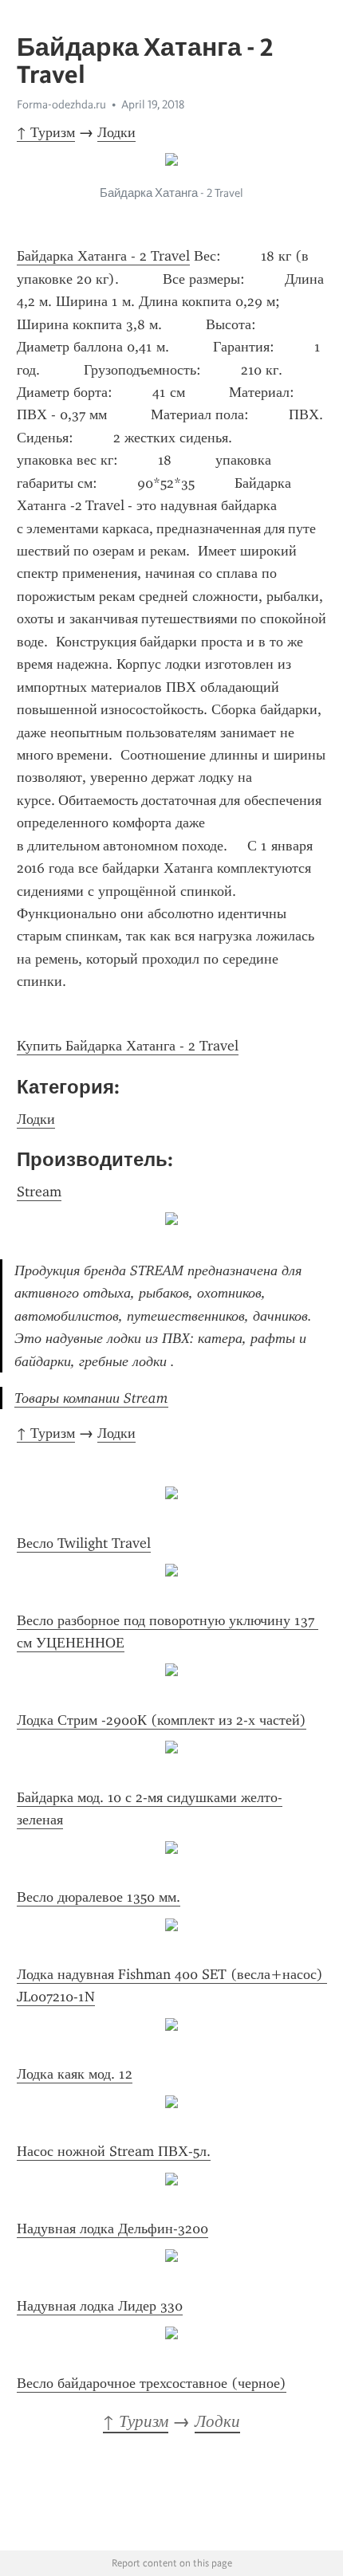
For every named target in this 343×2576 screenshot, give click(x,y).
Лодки (116, 132)
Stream (39, 1192)
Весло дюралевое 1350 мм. (99, 1897)
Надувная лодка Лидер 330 (100, 2306)
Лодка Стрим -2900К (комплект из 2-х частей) (162, 1720)
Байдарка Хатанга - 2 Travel (103, 256)
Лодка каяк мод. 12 (75, 2074)
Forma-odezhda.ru (61, 104)
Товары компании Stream (91, 1398)
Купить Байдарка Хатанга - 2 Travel (128, 1046)
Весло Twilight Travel (84, 1543)
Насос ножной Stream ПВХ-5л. (114, 2151)
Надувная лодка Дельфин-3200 (112, 2228)
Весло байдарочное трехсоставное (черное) (152, 2383)
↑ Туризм (46, 132)
